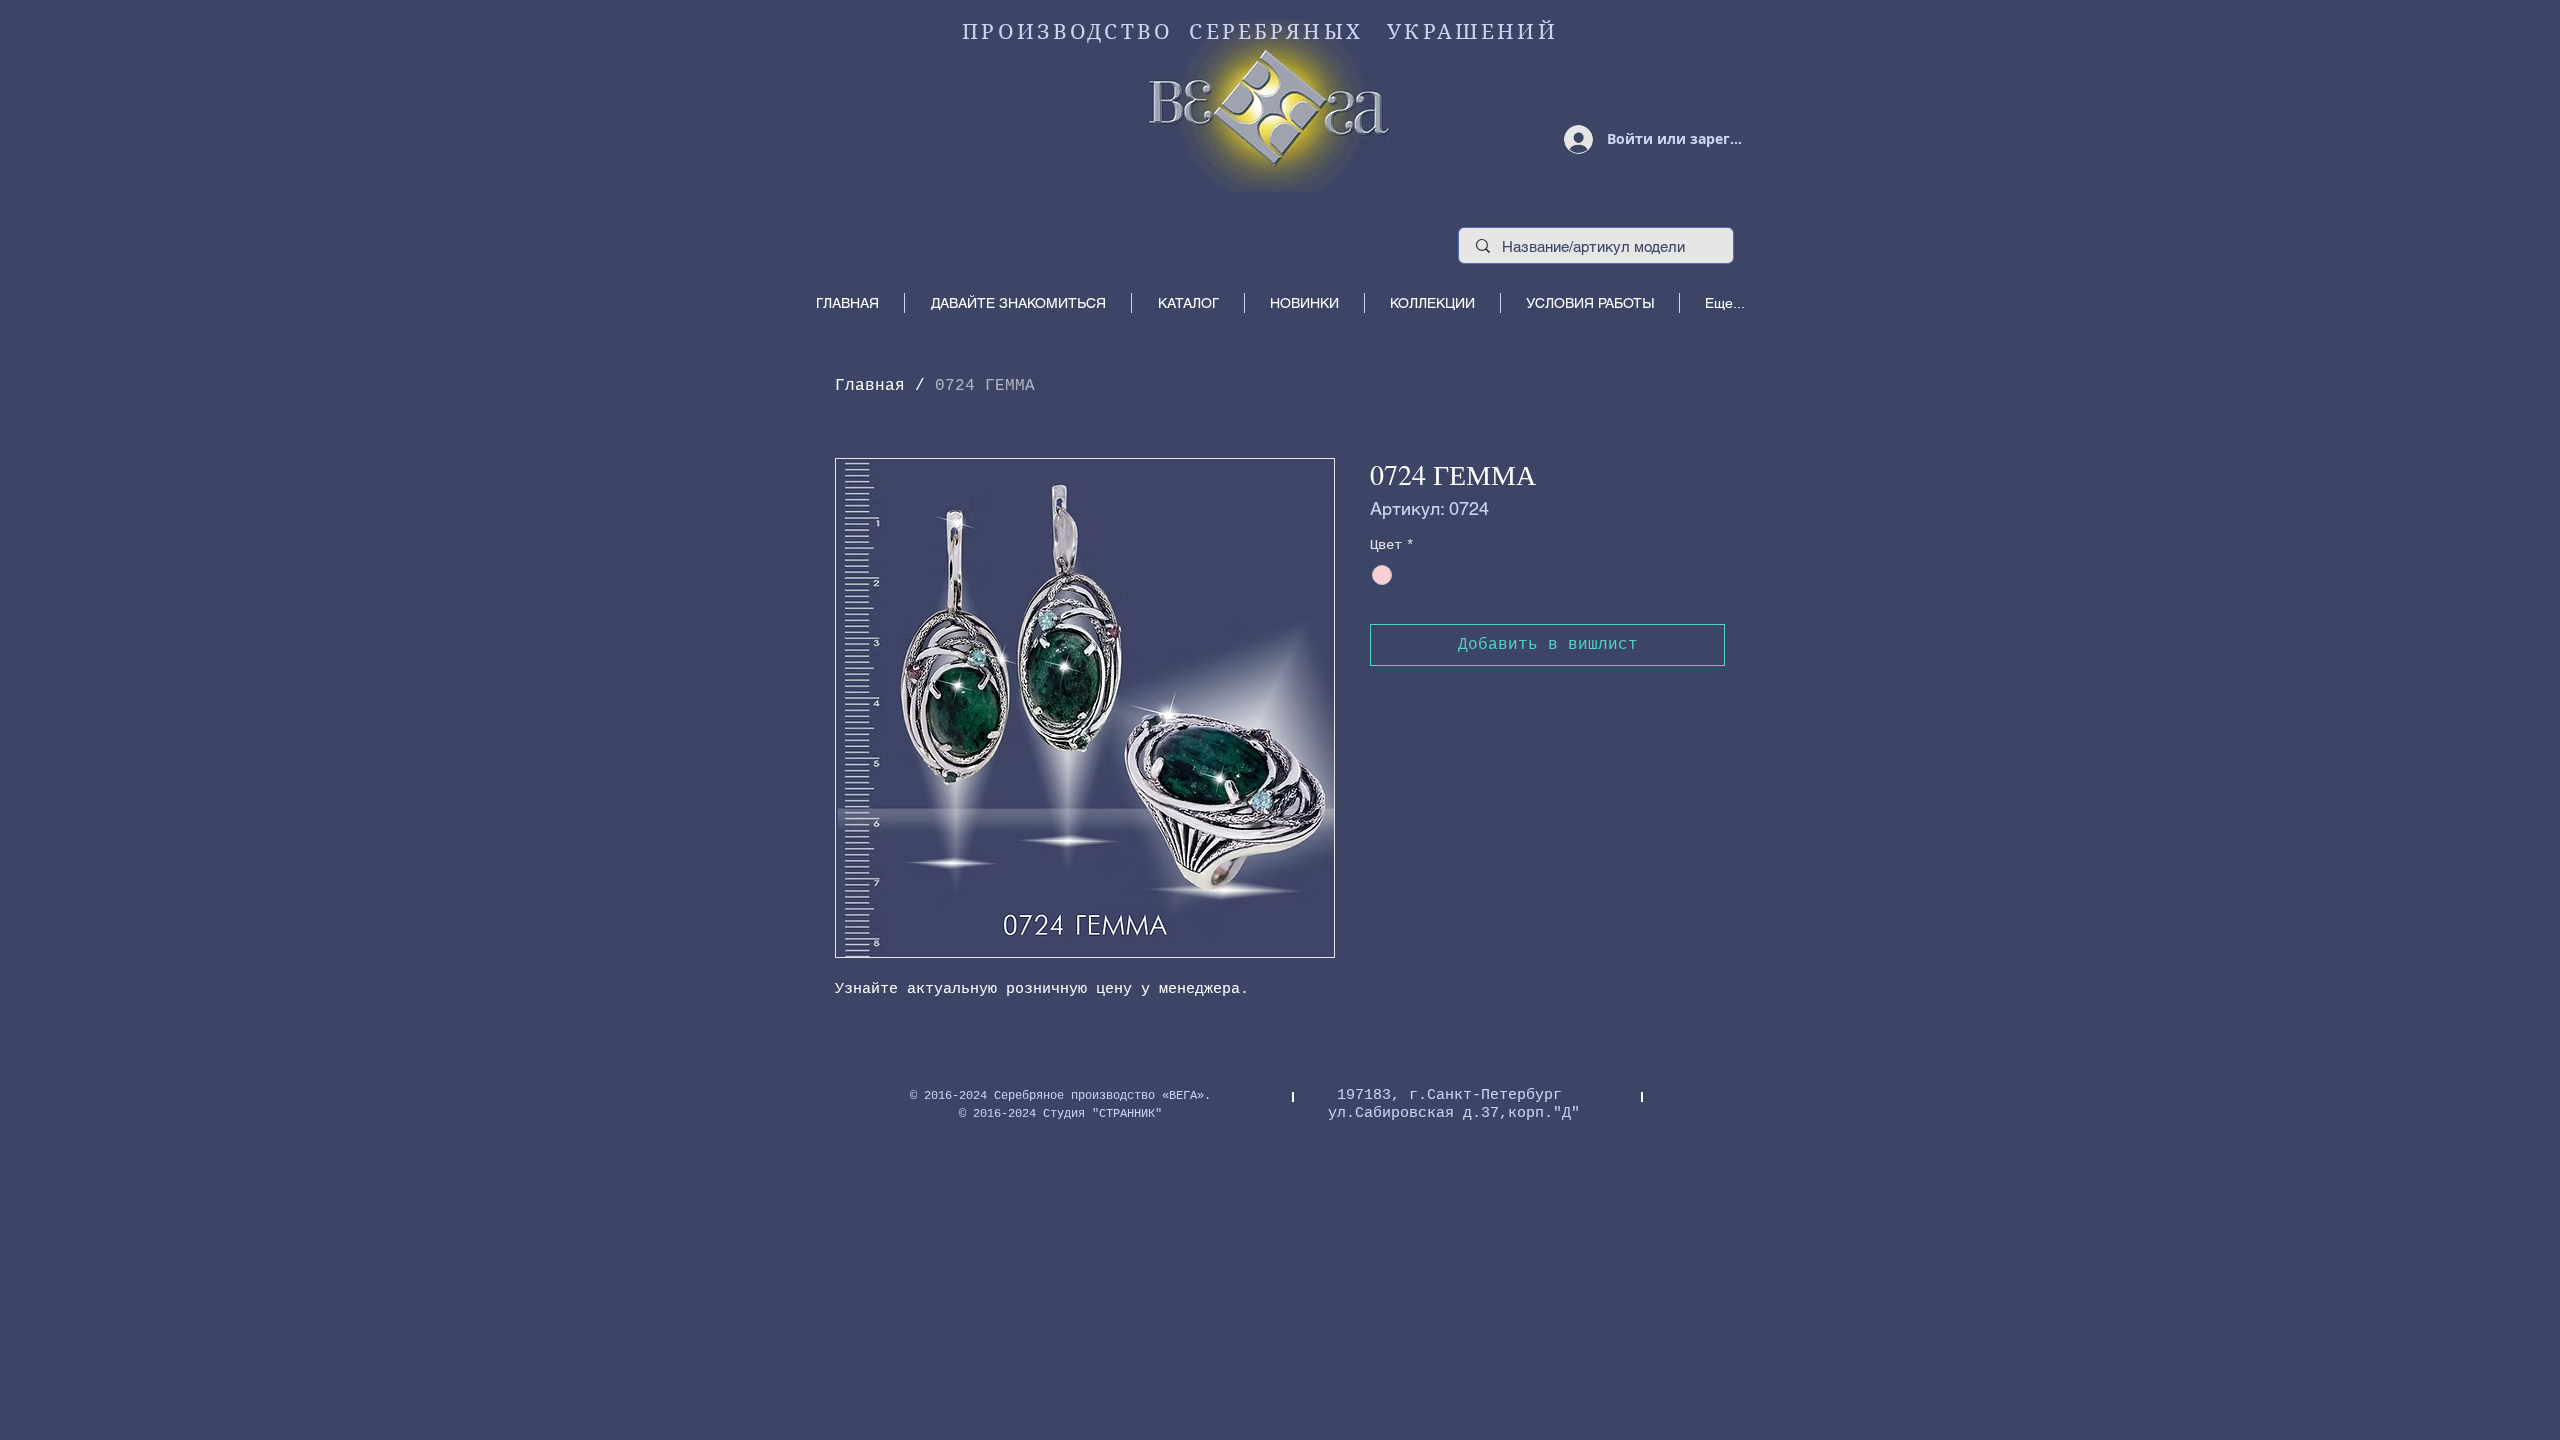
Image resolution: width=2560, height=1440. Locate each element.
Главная (870, 386)
